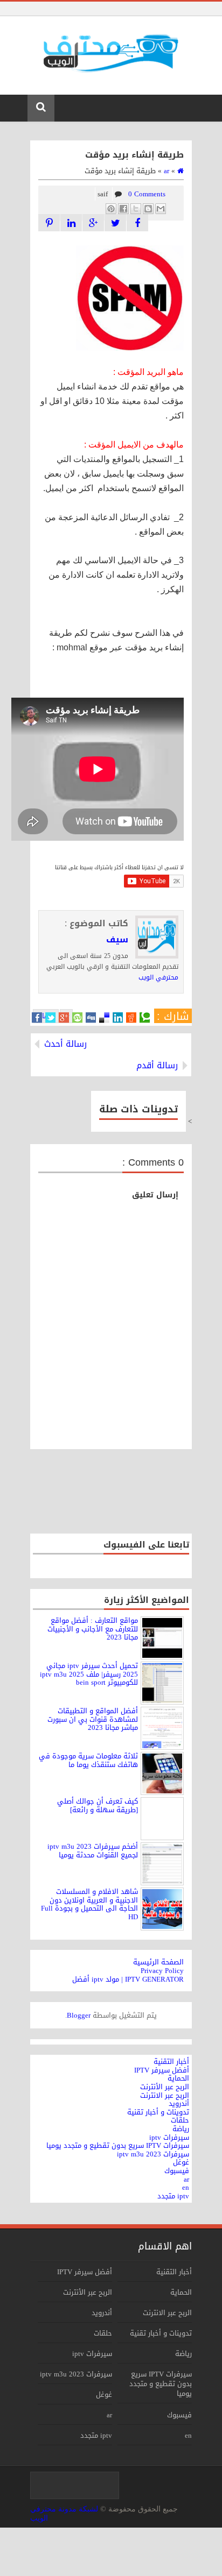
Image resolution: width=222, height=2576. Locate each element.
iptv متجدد (96, 2435)
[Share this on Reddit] (131, 1018)
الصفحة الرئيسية (158, 1962)
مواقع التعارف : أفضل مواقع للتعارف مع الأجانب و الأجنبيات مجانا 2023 (93, 1629)
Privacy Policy (162, 1971)
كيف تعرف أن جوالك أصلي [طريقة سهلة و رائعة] (98, 1805)
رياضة (183, 2354)
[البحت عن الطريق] (71, 223)
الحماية (181, 2292)
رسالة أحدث (65, 1044)
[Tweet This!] (50, 1018)
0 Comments (147, 194)
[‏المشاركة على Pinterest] (111, 209)
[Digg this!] (91, 1018)
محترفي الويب (158, 977)
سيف (117, 940)
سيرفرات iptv (92, 2354)
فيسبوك (179, 2415)
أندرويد (102, 2313)
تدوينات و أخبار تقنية (161, 2333)
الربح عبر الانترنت (167, 2313)
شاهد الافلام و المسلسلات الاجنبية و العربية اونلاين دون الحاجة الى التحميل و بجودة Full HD (89, 1904)
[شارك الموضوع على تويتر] (115, 223)
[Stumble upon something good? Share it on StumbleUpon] (77, 1018)
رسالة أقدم (157, 1066)
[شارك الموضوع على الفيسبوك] (137, 223)
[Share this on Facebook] (37, 1018)
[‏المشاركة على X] (136, 209)
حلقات (103, 2333)
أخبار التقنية (174, 2272)
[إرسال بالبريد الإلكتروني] (161, 209)
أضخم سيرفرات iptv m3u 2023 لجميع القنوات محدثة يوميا (93, 1851)
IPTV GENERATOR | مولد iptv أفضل (128, 1979)
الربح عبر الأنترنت (88, 2292)
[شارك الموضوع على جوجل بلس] (93, 223)
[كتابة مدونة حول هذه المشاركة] (148, 209)
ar (109, 2415)
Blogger (79, 2015)
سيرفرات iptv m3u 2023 (76, 2374)
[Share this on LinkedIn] (118, 1018)
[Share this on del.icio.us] (104, 1018)
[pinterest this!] (49, 223)
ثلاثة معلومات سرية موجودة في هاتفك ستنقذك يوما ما (88, 1760)
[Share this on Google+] (64, 1018)
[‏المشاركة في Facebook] (123, 209)
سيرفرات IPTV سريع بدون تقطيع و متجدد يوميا (161, 2384)
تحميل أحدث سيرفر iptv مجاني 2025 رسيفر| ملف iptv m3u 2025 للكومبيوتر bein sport (89, 1674)
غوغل (104, 2394)
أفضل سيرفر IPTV (85, 2272)
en (188, 2435)
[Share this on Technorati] (145, 1018)
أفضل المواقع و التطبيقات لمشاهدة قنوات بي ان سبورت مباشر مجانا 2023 (93, 1719)
